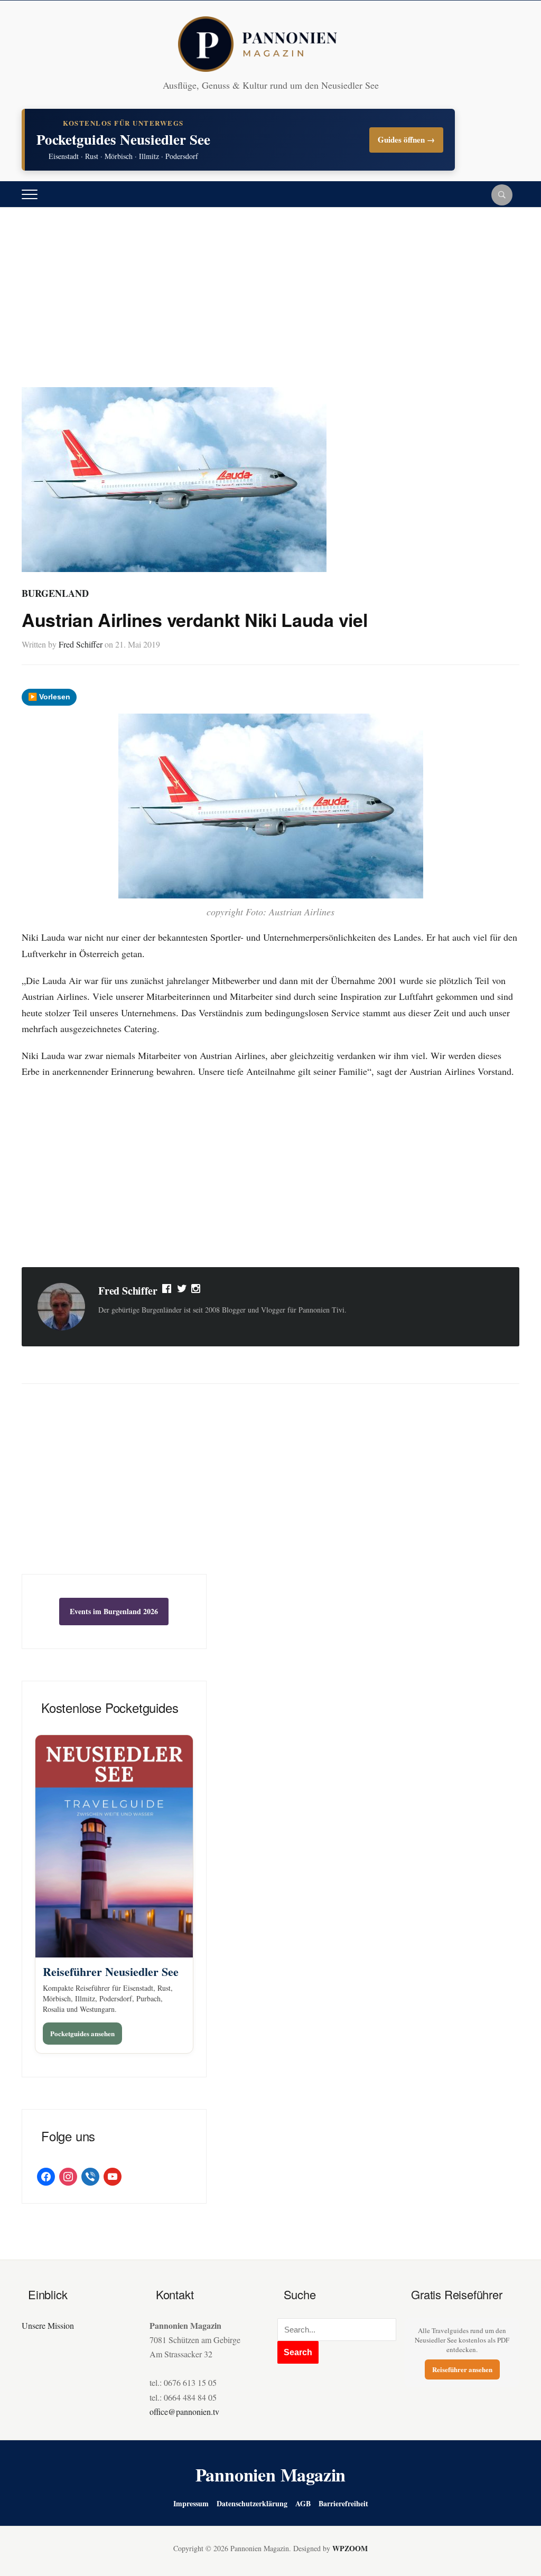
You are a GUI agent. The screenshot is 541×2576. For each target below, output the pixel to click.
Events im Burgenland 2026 (114, 1611)
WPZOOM (350, 2548)
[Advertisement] (270, 308)
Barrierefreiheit (343, 2503)
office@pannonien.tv (184, 2411)
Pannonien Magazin (271, 2475)
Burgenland (55, 593)
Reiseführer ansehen (462, 2369)
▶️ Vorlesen (49, 697)
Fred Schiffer (81, 644)
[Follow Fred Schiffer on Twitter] (182, 1291)
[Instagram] (197, 1291)
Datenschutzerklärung (252, 2503)
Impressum (191, 2503)
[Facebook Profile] (167, 1291)
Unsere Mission (48, 2325)
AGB (303, 2503)
